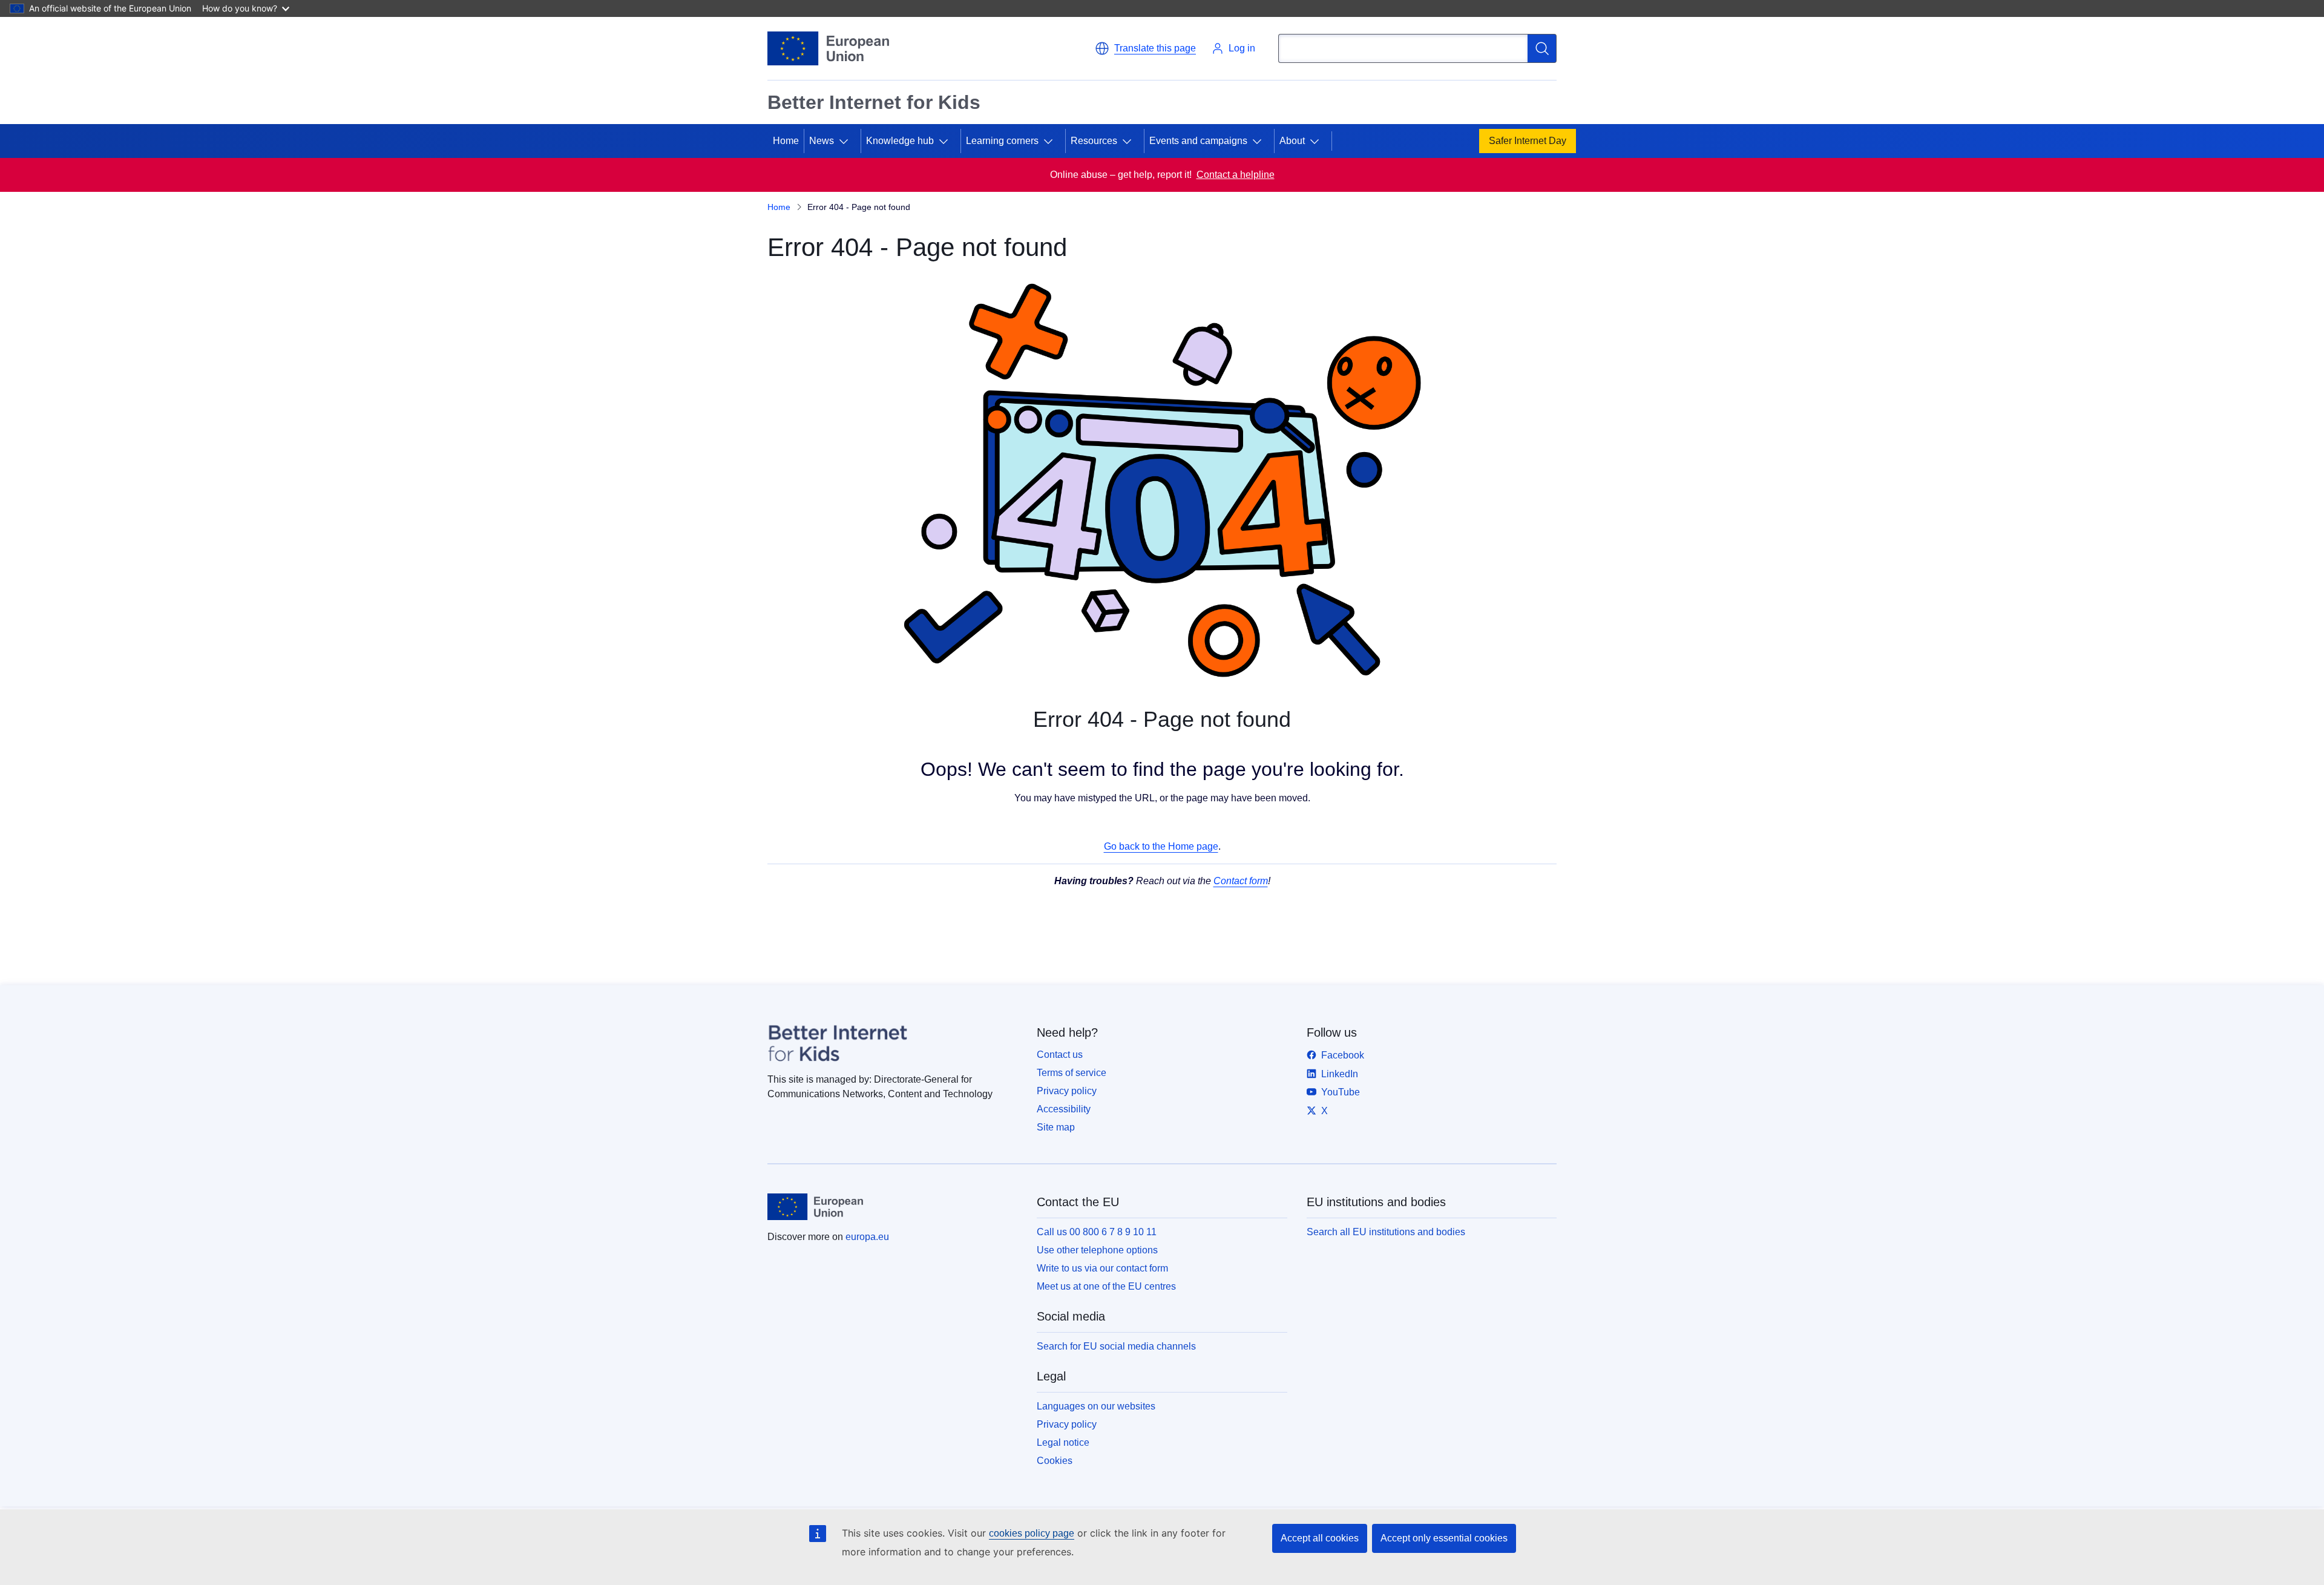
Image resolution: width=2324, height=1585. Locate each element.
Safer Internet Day (1528, 141)
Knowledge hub (900, 141)
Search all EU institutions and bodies (1386, 1232)
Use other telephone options (1097, 1250)
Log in (1242, 48)
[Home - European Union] (828, 48)
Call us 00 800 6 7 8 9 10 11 (1097, 1232)
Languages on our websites (1096, 1406)
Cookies (1055, 1461)
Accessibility (1064, 1109)
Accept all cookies (1320, 1538)
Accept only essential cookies (1444, 1538)
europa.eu (867, 1237)
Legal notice (1063, 1442)
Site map (1056, 1127)
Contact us (1060, 1055)
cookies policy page (1032, 1533)
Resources (1094, 141)
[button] (1145, 48)
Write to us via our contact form (1102, 1268)
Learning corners (1002, 141)
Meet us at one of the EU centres (1106, 1286)
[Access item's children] (849, 141)
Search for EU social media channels (1116, 1346)
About (1292, 141)
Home (786, 141)
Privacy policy (1067, 1091)
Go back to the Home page (1161, 846)
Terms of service (1072, 1073)
